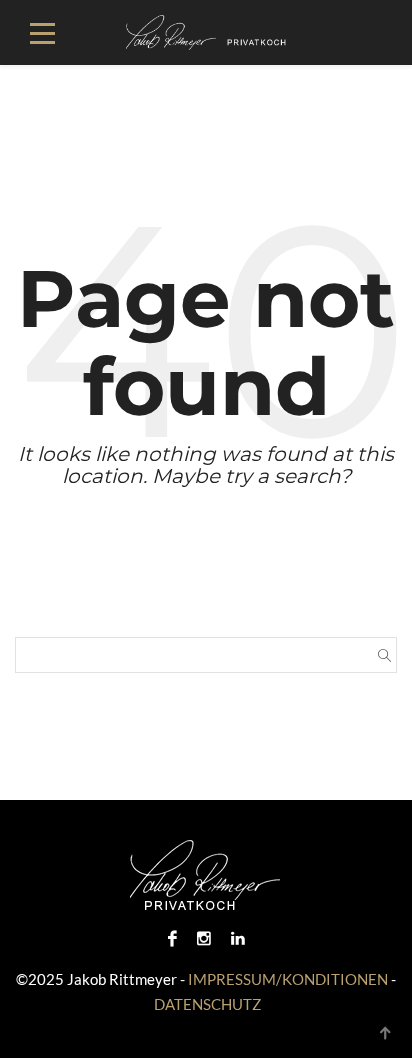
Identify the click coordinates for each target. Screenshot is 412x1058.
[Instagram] (204, 937)
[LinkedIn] (238, 937)
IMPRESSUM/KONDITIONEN (288, 979)
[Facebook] (172, 937)
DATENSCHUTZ (207, 1004)
